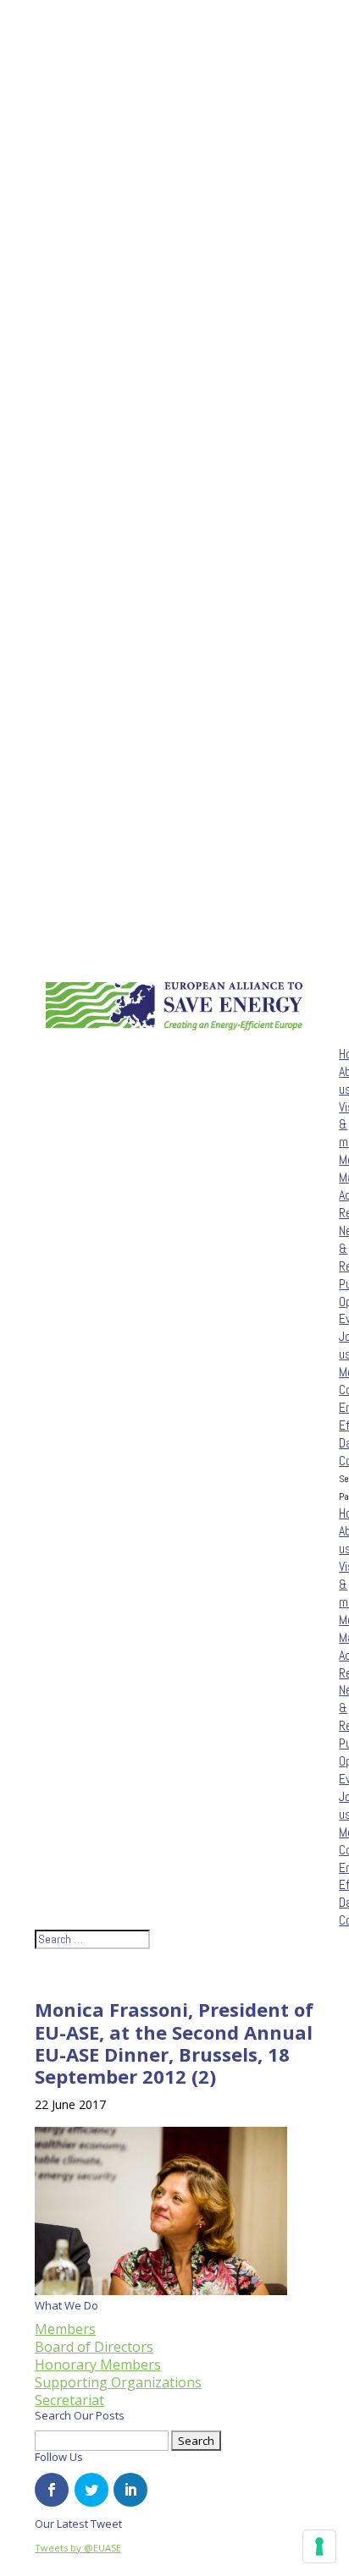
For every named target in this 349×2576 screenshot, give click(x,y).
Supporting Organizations (118, 2382)
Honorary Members (98, 2365)
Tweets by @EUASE (78, 2548)
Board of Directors (94, 2347)
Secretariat (69, 2400)
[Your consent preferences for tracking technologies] (319, 2546)
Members (65, 2329)
